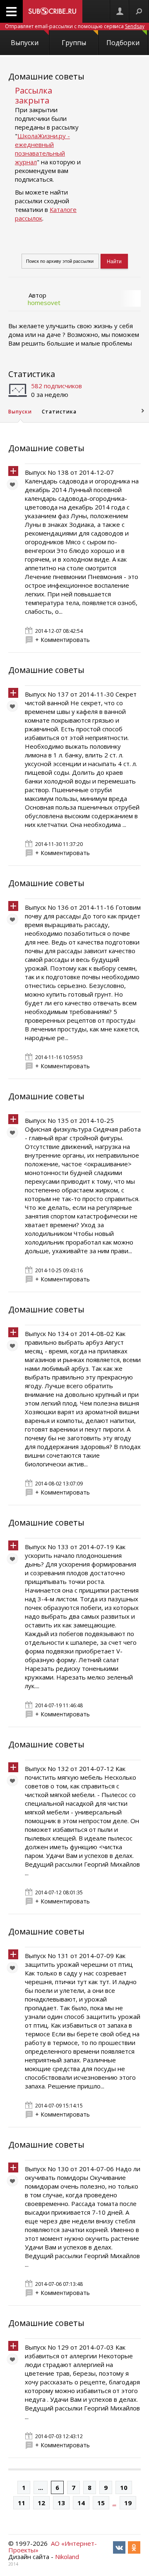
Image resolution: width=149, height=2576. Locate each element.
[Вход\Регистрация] (120, 11)
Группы (74, 43)
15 (101, 2503)
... (41, 2487)
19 (128, 2503)
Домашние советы (46, 76)
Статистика (32, 374)
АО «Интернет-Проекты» (53, 2547)
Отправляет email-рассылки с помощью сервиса (75, 26)
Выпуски (25, 43)
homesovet (44, 303)
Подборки (123, 43)
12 (41, 2503)
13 (61, 2503)
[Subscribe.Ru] (53, 11)
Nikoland (67, 2557)
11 (22, 2503)
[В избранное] (14, 486)
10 (124, 2487)
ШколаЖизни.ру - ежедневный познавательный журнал (42, 149)
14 (81, 2503)
